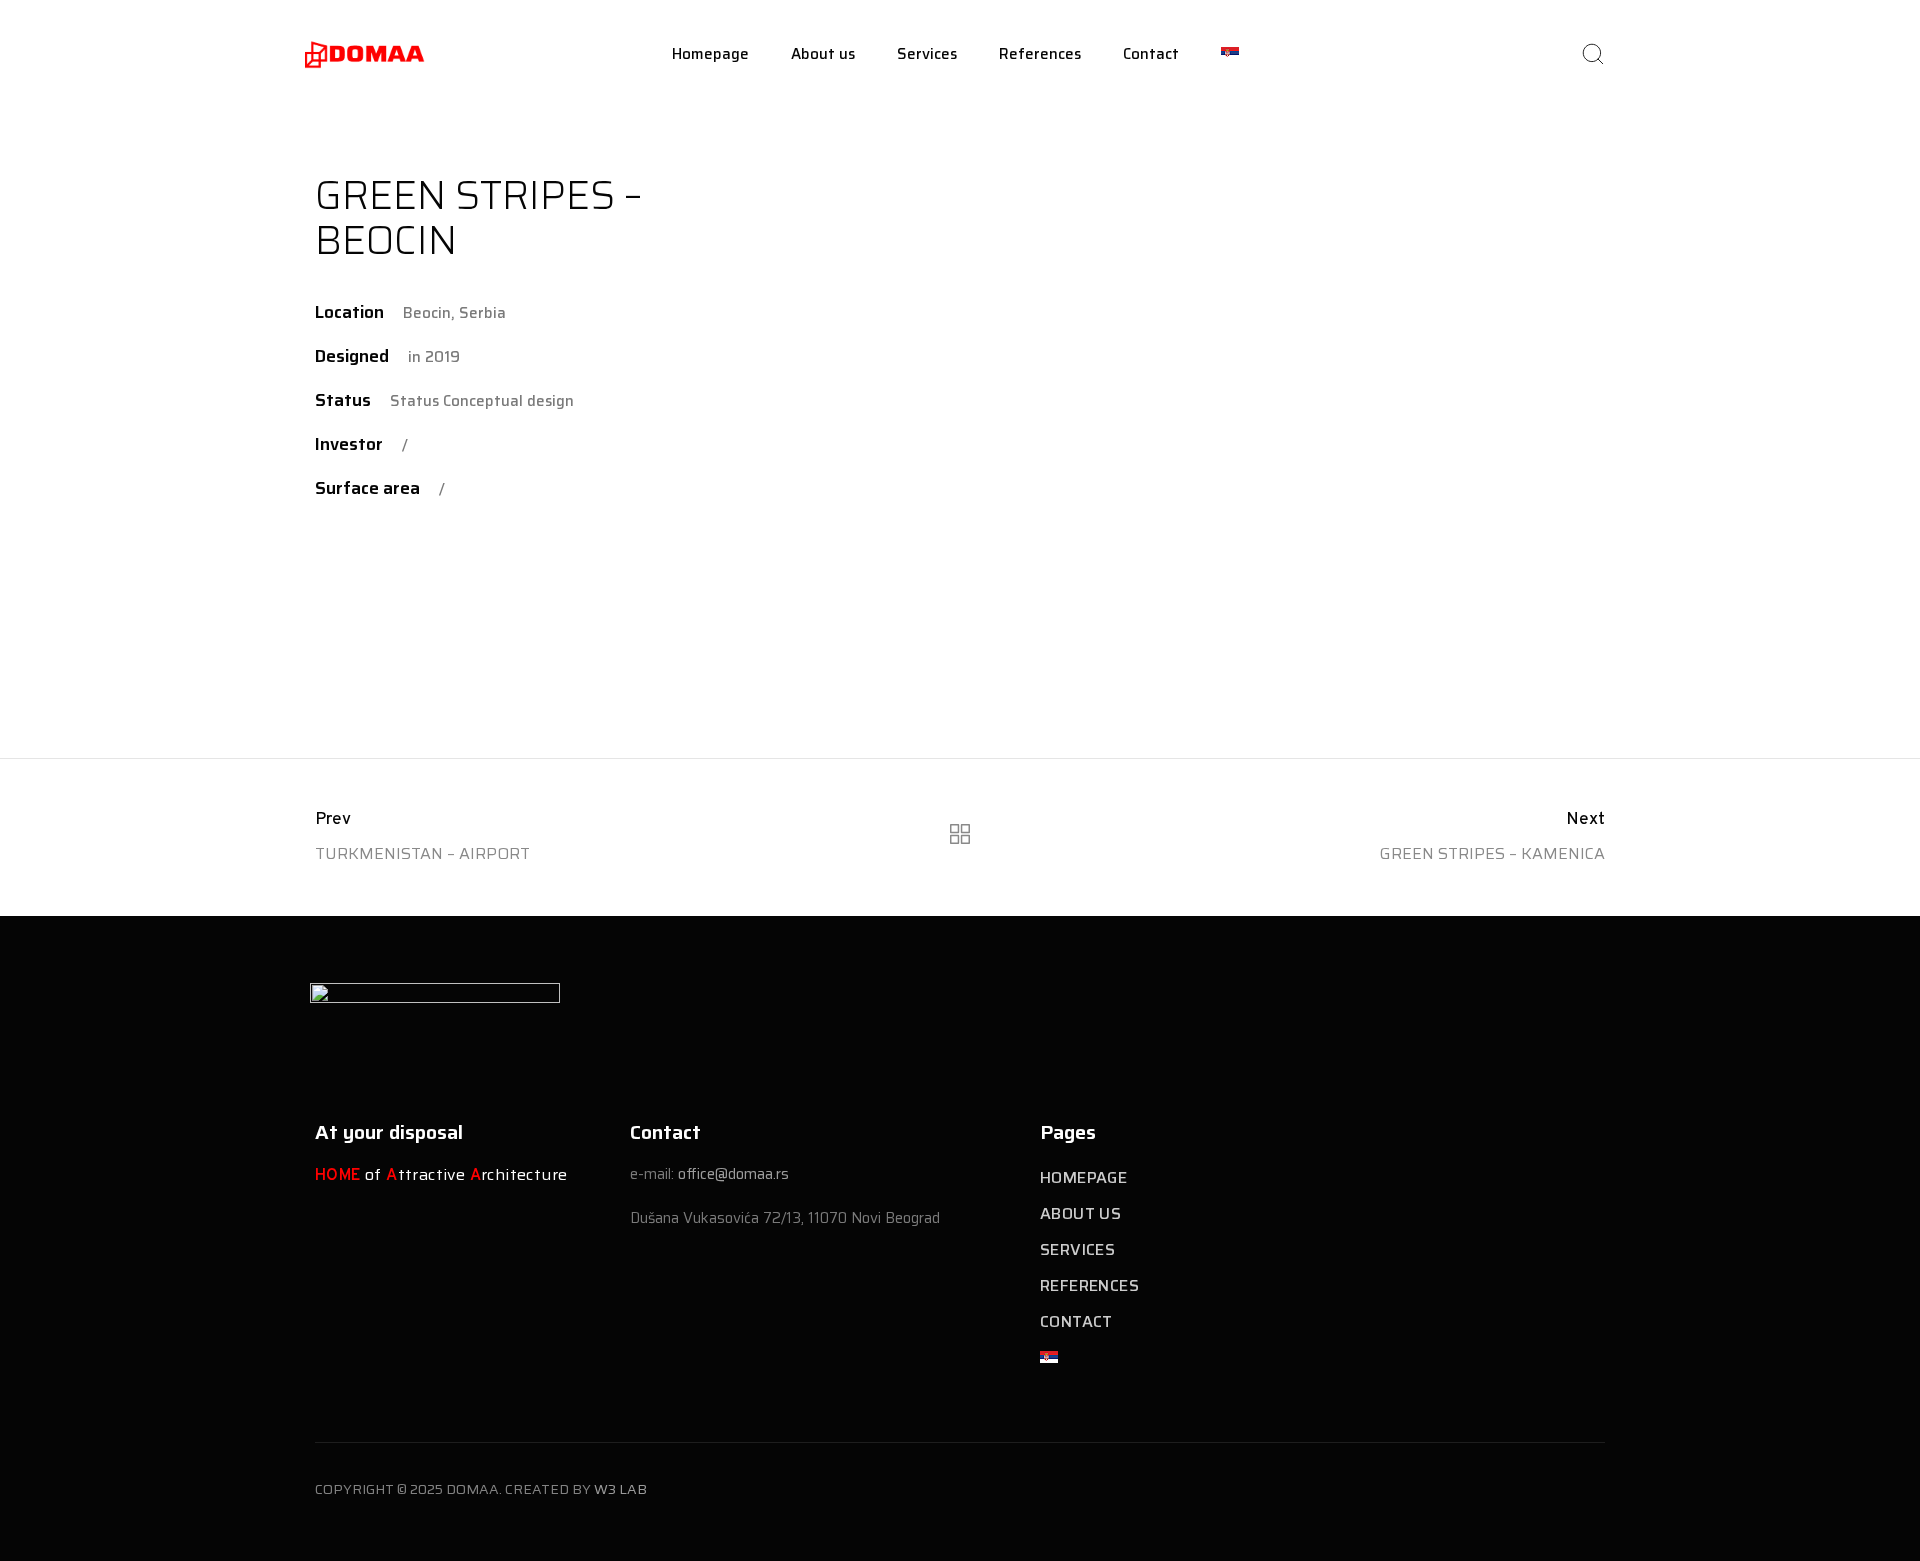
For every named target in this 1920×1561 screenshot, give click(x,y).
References (1040, 54)
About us (823, 54)
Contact (1151, 54)
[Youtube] (1609, 1031)
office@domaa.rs (733, 1174)
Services (927, 54)
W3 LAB (620, 1489)
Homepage (710, 54)
